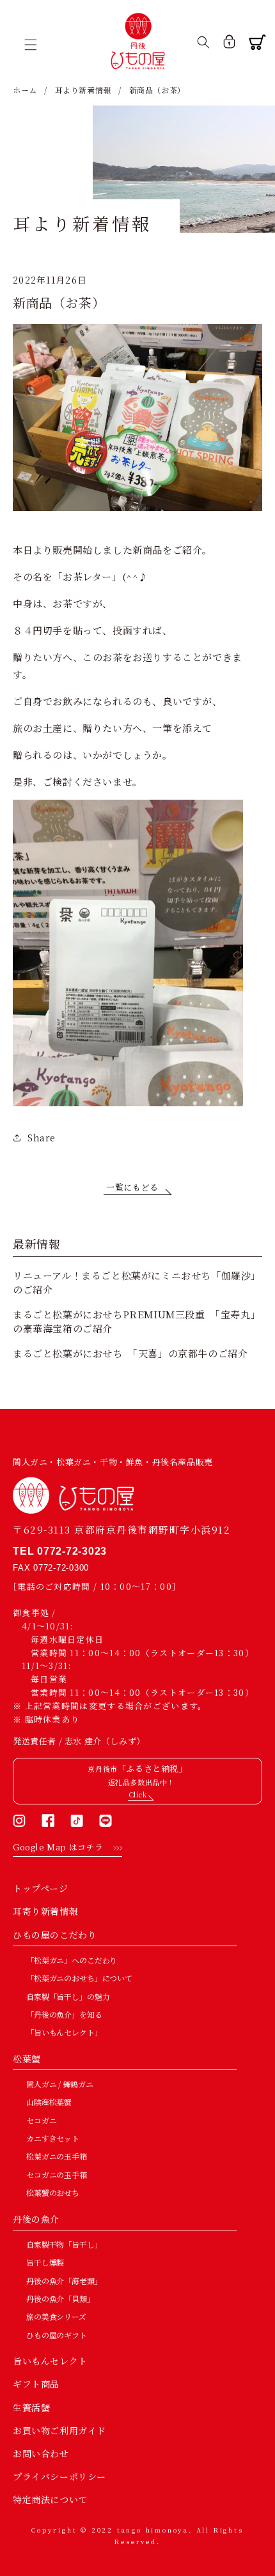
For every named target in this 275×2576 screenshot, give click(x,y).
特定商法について (50, 2499)
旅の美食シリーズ (56, 2316)
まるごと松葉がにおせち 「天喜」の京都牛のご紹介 (130, 1353)
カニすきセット (53, 2138)
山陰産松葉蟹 (49, 2102)
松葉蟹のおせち (53, 2192)
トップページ (41, 1888)
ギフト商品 (36, 2384)
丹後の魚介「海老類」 (64, 2281)
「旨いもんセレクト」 (64, 2032)
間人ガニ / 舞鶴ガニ (59, 2084)
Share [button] (42, 1138)
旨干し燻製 (45, 2262)
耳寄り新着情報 (45, 1911)
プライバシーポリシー (59, 2476)
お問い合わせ (41, 2453)
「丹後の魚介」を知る (64, 2014)
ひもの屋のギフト (57, 2335)
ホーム (25, 90)
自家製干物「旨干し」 (64, 2244)
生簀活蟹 (31, 2407)
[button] (35, 45)
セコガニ (41, 2120)
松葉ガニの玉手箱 (57, 2156)
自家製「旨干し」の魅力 (68, 1996)
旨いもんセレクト (50, 2361)
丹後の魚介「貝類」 (60, 2298)
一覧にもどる (132, 1187)
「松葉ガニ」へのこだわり (72, 1960)
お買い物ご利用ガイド (59, 2430)
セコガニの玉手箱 (57, 2175)
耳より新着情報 (83, 90)
